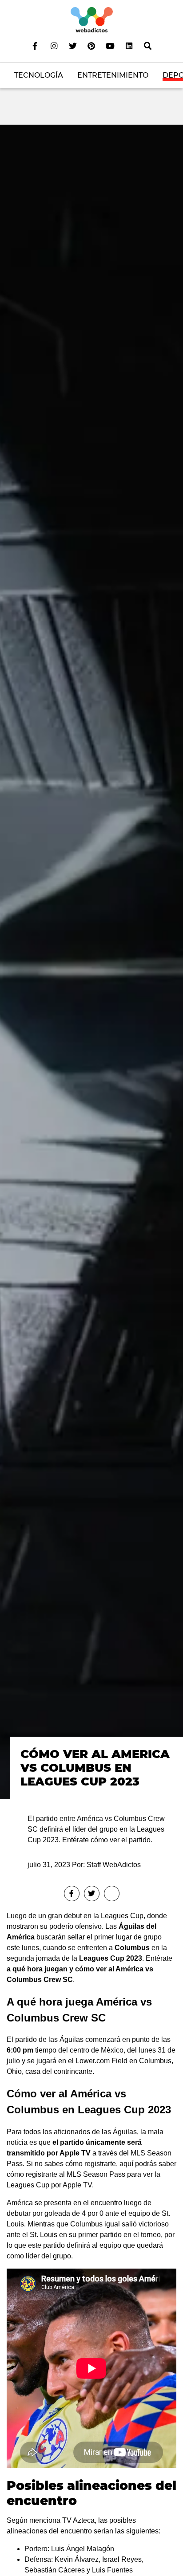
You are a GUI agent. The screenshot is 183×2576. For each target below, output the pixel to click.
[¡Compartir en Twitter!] (92, 1894)
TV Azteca (78, 2520)
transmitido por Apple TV (49, 2153)
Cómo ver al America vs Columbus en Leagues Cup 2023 (95, 1768)
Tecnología (39, 75)
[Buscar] (148, 46)
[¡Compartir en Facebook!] (72, 1894)
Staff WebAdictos (114, 1865)
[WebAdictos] (92, 19)
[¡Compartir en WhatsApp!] (112, 1894)
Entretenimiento (113, 75)
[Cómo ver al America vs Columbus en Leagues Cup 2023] (91, 962)
